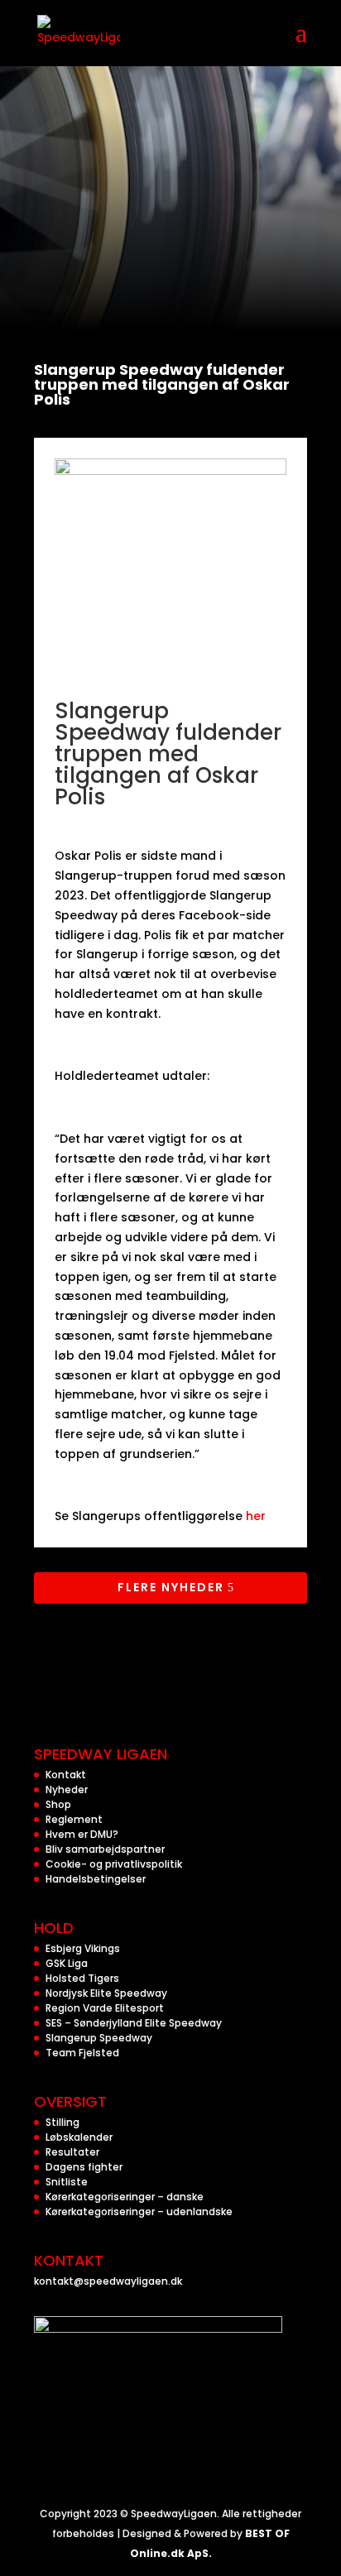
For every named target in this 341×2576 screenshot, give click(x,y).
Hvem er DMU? (82, 1834)
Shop (58, 1804)
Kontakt (66, 1775)
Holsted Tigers (82, 1978)
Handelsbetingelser (96, 1879)
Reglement (74, 1819)
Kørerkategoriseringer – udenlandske (139, 2211)
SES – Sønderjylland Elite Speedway (134, 2023)
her (254, 1516)
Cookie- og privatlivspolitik (114, 1864)
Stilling (62, 2122)
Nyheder (67, 1789)
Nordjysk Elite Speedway (106, 1993)
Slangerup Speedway (99, 2038)
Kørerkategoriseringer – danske (125, 2197)
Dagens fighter (84, 2167)
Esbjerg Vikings (83, 1948)
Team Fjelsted (82, 2053)
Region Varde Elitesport (105, 2008)
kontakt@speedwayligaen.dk (108, 2281)
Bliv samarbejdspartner (105, 1849)
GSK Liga (67, 1963)
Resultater (72, 2152)
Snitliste (67, 2182)
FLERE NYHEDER (171, 1587)
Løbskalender (79, 2137)
